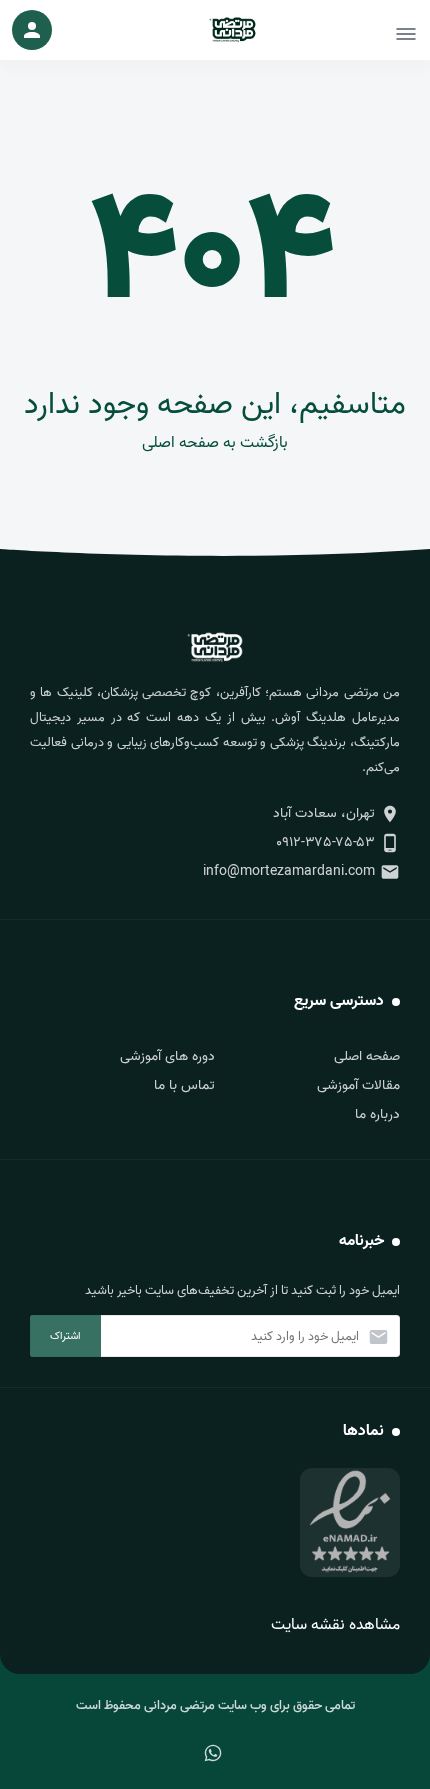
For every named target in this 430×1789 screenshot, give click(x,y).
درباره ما (377, 1114)
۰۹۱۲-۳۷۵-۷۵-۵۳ (325, 842)
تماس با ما (184, 1085)
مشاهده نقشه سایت (335, 1625)
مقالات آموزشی (358, 1085)
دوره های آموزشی (167, 1056)
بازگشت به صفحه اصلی (215, 443)
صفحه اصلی (367, 1056)
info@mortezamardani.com (289, 871)
